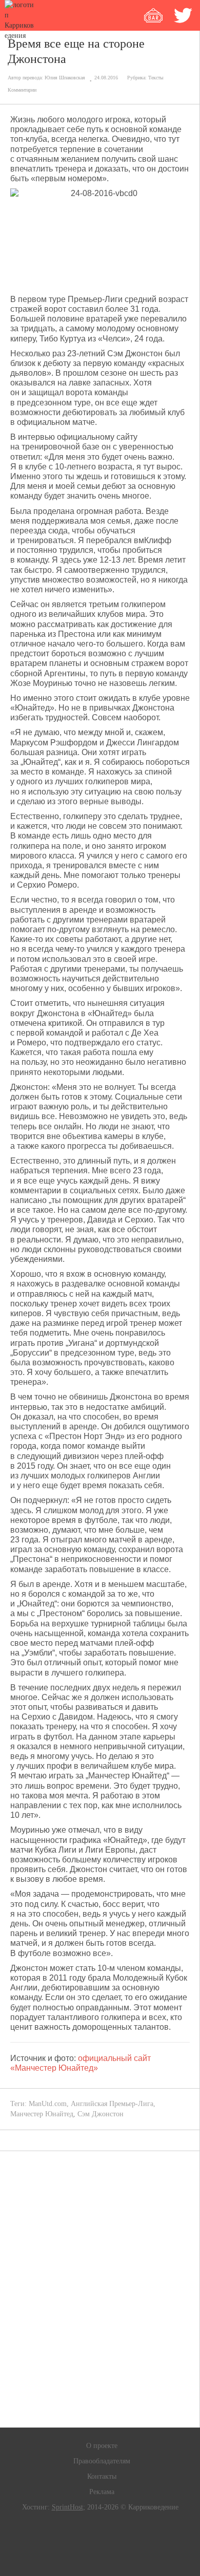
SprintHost (67, 2507)
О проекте (102, 2446)
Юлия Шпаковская (65, 78)
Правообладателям (102, 2461)
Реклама (102, 2492)
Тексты (156, 78)
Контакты (102, 2476)
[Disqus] (100, 2289)
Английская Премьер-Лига (112, 2104)
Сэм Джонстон (101, 2114)
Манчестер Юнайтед (42, 2114)
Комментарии (22, 90)
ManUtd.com (48, 2104)
